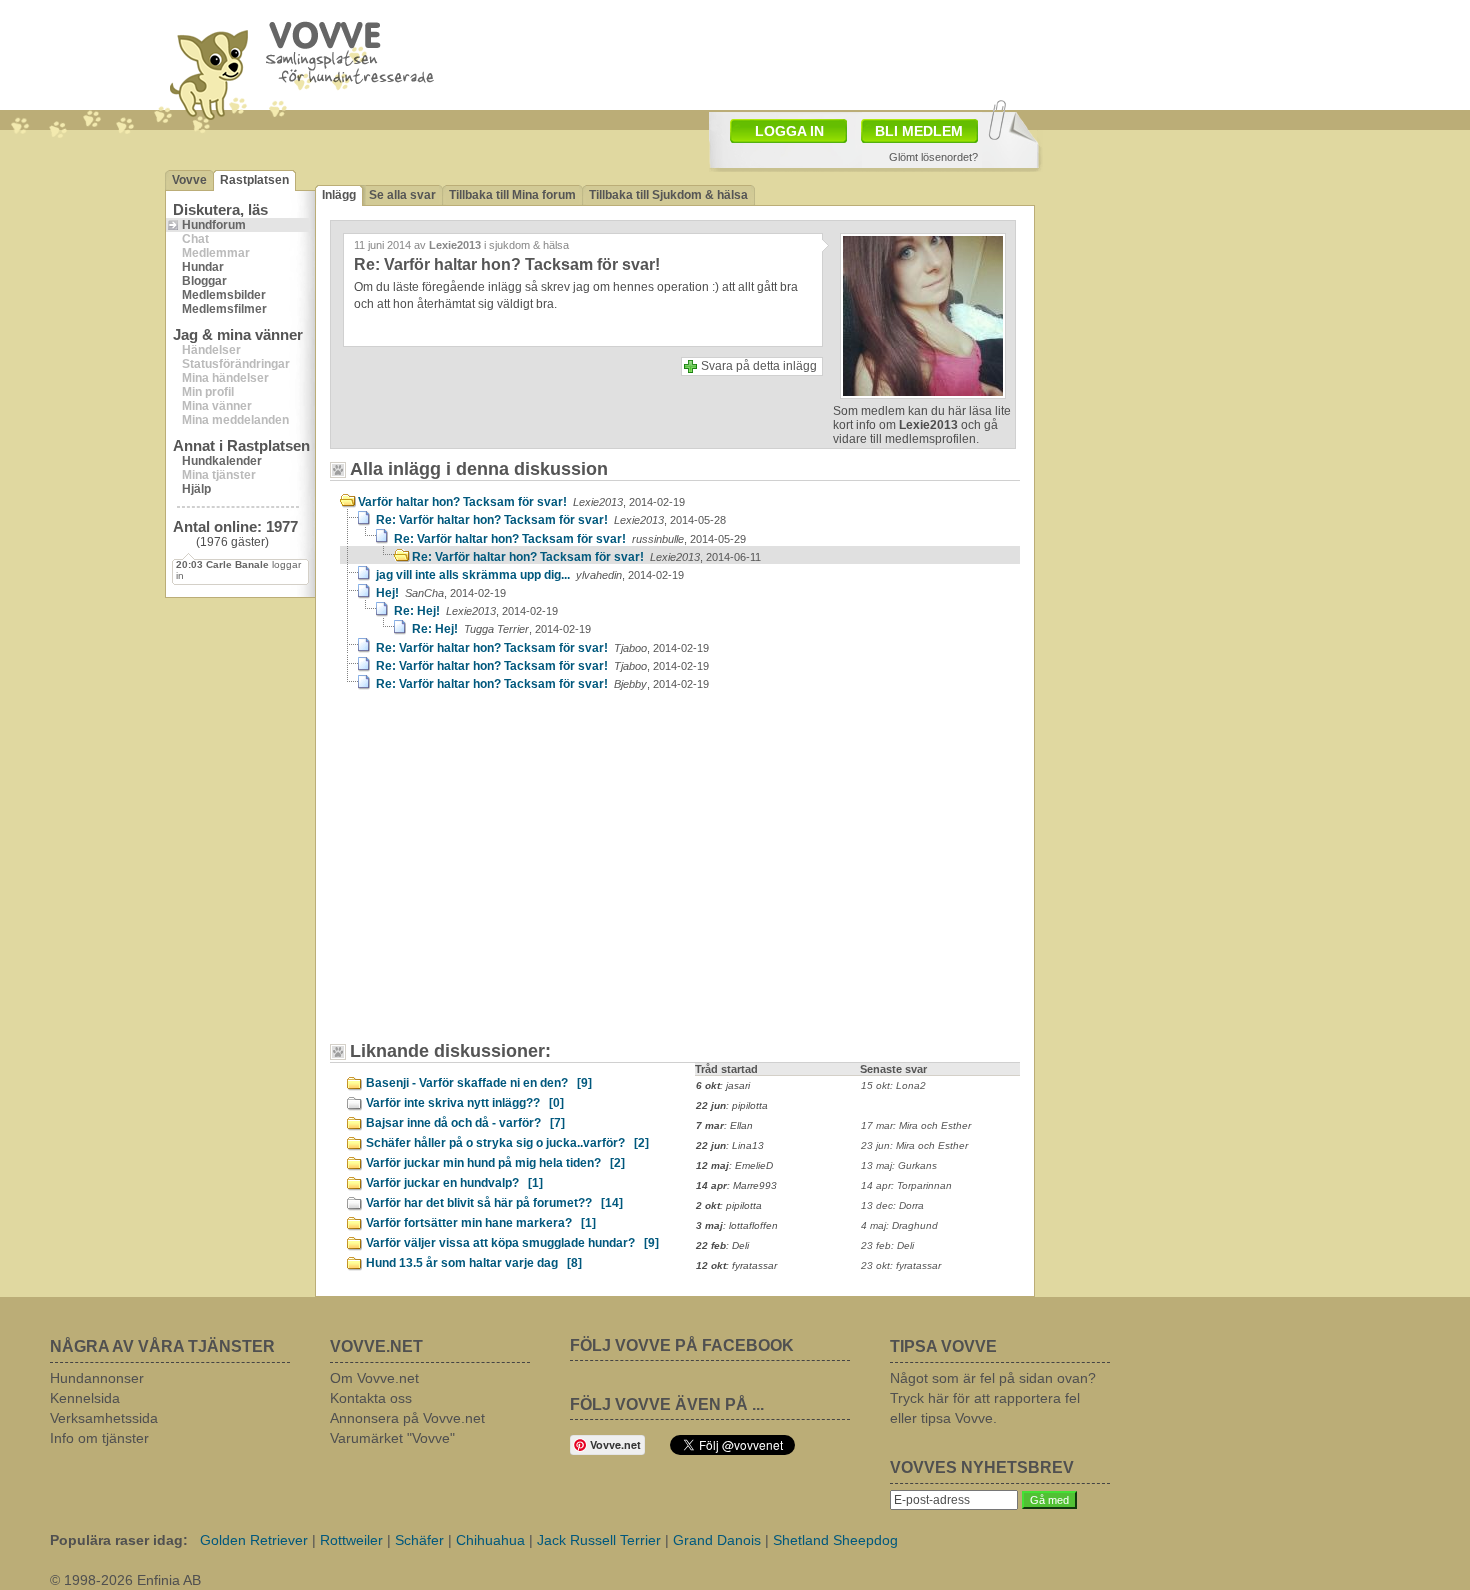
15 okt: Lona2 (893, 1085)
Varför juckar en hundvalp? (454, 1183)
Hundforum (214, 225)
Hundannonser (97, 1378)
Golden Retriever (254, 1540)
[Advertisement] (510, 876)
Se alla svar (402, 195)
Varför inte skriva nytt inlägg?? (465, 1103)
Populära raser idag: (119, 1540)
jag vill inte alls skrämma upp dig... (530, 575)
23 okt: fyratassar (901, 1265)
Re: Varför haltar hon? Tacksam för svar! (551, 520)
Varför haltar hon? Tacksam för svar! (521, 502)
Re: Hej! (476, 611)
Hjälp (196, 489)
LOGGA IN (789, 131)
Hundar (203, 267)
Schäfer (419, 1540)
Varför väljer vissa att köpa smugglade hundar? (512, 1243)
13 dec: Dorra (892, 1205)
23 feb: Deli (887, 1245)
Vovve (189, 180)
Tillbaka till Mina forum (512, 195)
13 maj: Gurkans (899, 1165)
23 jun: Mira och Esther (914, 1145)
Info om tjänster (99, 1438)
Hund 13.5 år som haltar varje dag (474, 1263)
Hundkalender (222, 461)
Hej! (441, 593)
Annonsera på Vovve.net (407, 1418)
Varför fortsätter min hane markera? (481, 1223)
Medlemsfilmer (224, 309)
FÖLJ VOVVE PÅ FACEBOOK (682, 1345)
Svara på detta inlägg (759, 366)
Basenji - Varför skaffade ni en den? (479, 1083)
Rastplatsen (254, 180)
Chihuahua (490, 1540)
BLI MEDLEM (919, 131)
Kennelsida (85, 1398)
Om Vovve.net (374, 1378)
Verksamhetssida (104, 1418)
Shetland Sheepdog (835, 1540)
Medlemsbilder (224, 295)
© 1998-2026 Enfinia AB (125, 1580)
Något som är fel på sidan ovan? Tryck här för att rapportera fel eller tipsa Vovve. (993, 1398)
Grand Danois (717, 1540)
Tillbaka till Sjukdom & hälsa (668, 195)
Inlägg (339, 195)
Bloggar (204, 281)
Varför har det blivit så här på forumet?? (494, 1203)
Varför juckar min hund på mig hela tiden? (495, 1163)
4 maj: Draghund (899, 1225)
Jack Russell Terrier (599, 1540)
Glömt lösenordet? (933, 157)
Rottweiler (351, 1540)
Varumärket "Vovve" (392, 1438)
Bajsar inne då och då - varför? (465, 1123)
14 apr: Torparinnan (906, 1185)
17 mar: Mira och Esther (916, 1125)
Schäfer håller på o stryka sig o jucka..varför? (507, 1143)
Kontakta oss (371, 1398)
